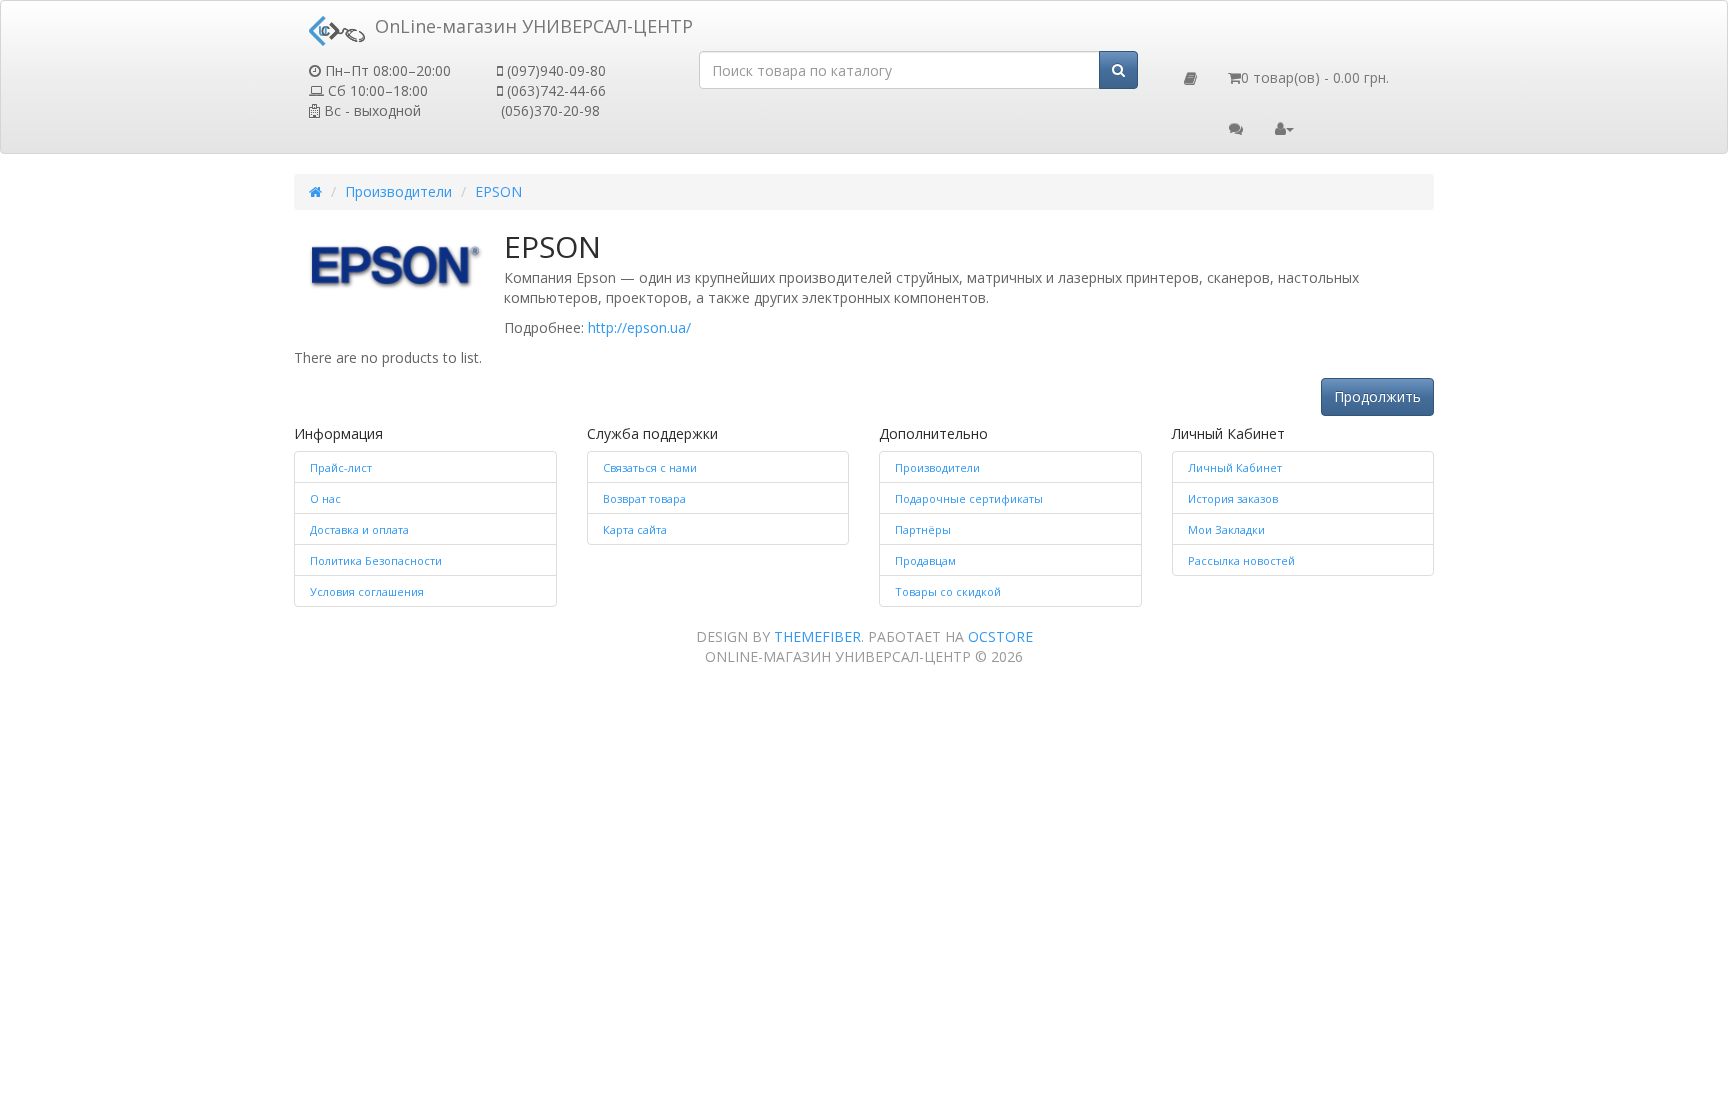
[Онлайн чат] (1236, 127)
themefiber (817, 636)
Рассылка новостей (1241, 560)
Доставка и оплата (359, 529)
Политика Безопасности (376, 560)
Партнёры (923, 529)
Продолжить (1377, 396)
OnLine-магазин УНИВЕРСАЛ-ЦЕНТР (529, 26)
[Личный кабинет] (1284, 127)
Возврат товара (644, 498)
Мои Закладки (1226, 529)
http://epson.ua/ (639, 327)
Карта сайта (635, 529)
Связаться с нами (650, 467)
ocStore (1000, 636)
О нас (325, 498)
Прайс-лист (341, 467)
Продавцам (925, 560)
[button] (1190, 77)
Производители (398, 191)
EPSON (498, 191)
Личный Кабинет (1235, 467)
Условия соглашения (367, 591)
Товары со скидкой (948, 591)
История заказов (1233, 498)
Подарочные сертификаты (969, 498)
